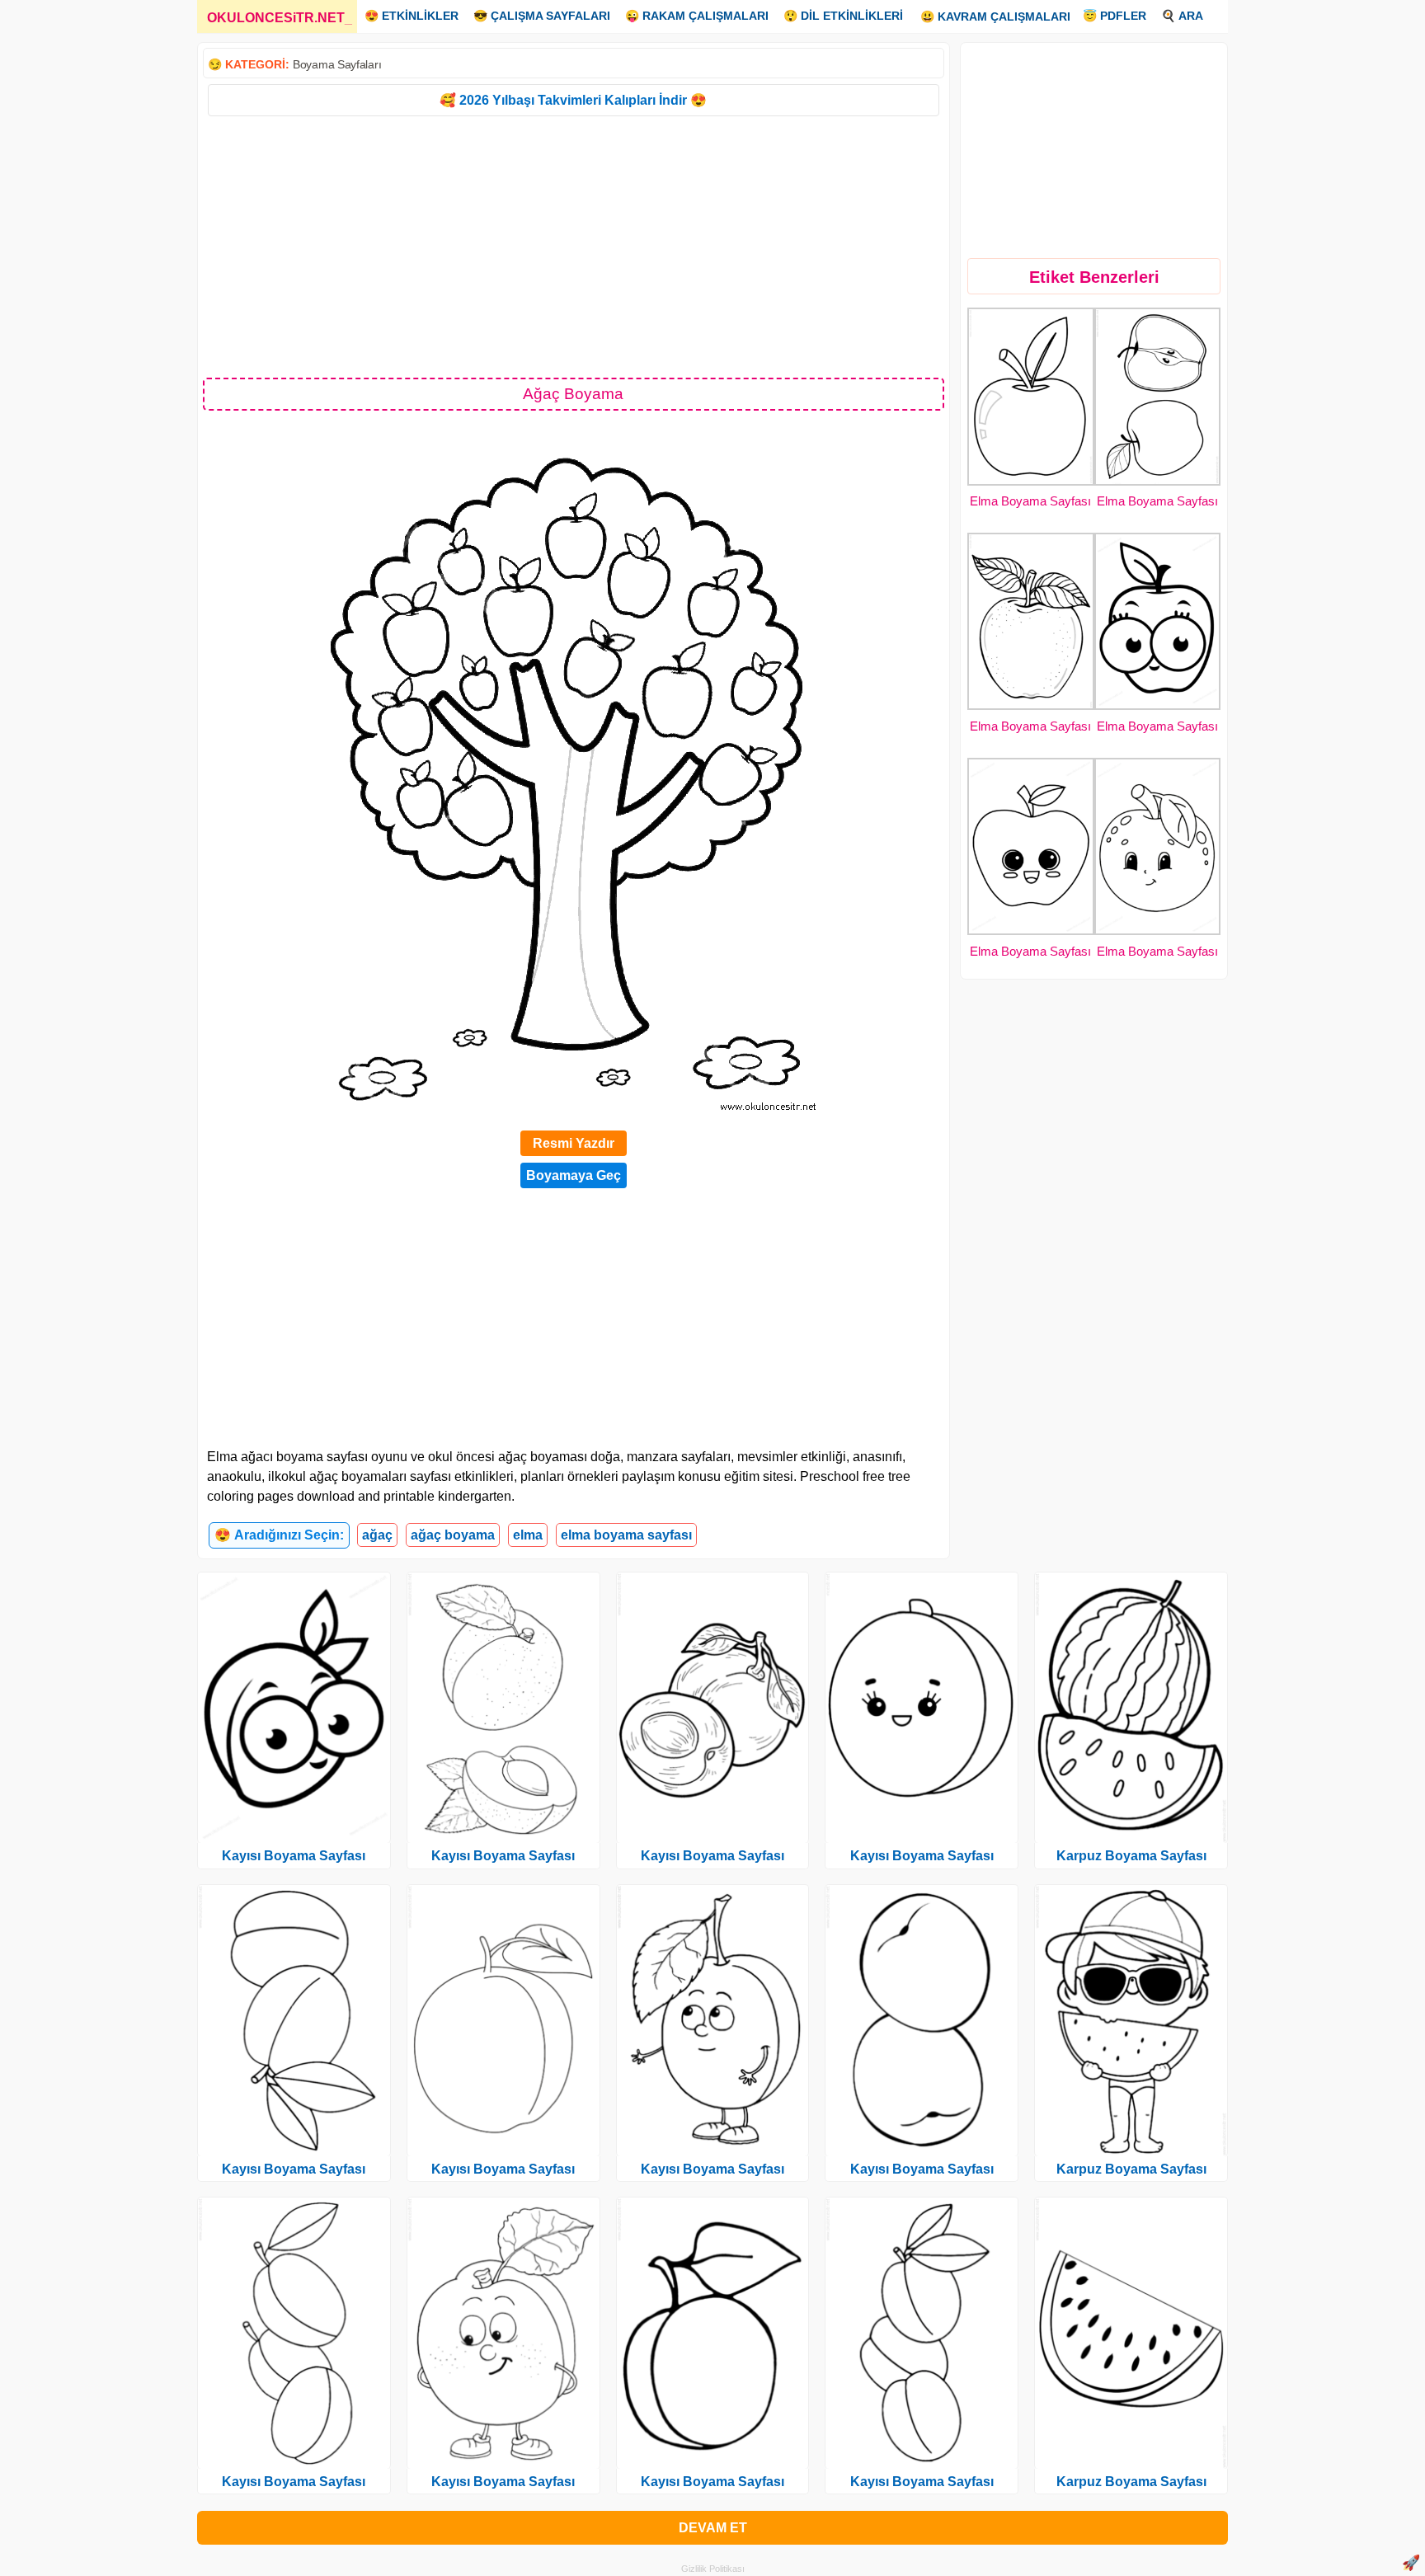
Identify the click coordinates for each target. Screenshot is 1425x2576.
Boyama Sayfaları (337, 64)
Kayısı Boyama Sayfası (294, 1856)
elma (528, 1535)
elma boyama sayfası (626, 1535)
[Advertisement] (574, 246)
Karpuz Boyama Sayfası (1131, 1856)
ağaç (377, 1535)
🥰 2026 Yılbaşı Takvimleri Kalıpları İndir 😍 (573, 100)
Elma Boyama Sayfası (1030, 501)
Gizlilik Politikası (713, 2569)
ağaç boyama (453, 1535)
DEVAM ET (713, 2528)
